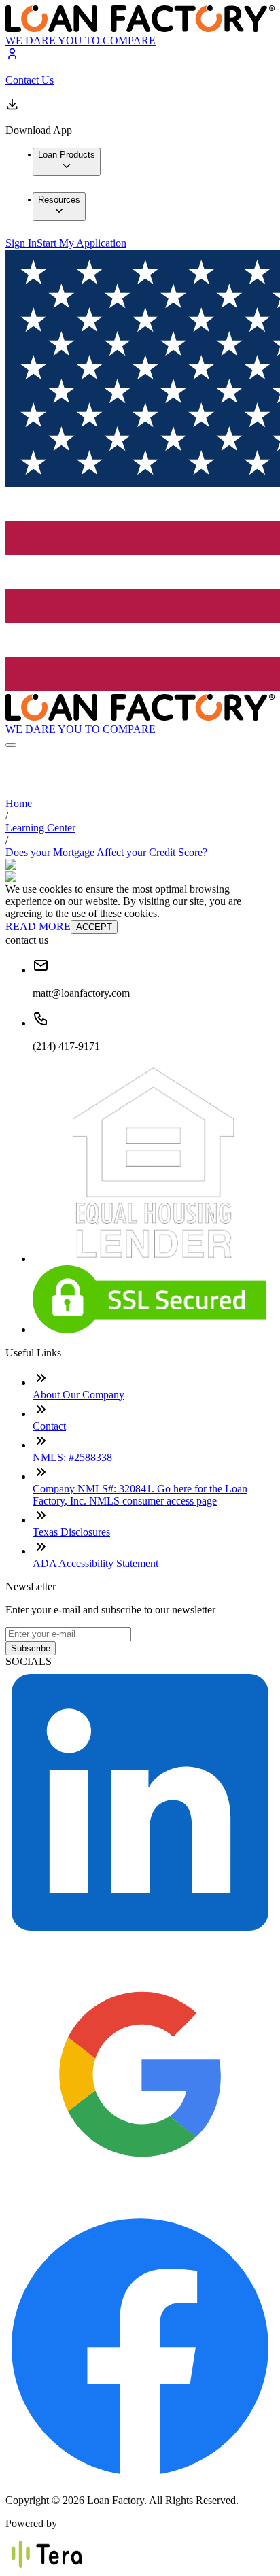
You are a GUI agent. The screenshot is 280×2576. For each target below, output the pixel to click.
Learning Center (40, 828)
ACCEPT (94, 927)
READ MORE (38, 926)
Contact (49, 1426)
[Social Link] (140, 1933)
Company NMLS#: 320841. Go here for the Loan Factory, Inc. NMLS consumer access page (140, 1495)
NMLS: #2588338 (72, 1457)
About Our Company (78, 1395)
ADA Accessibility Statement (95, 1563)
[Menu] (11, 745)
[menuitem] (67, 162)
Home (19, 803)
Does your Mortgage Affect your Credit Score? (106, 852)
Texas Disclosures (71, 1532)
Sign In (21, 243)
